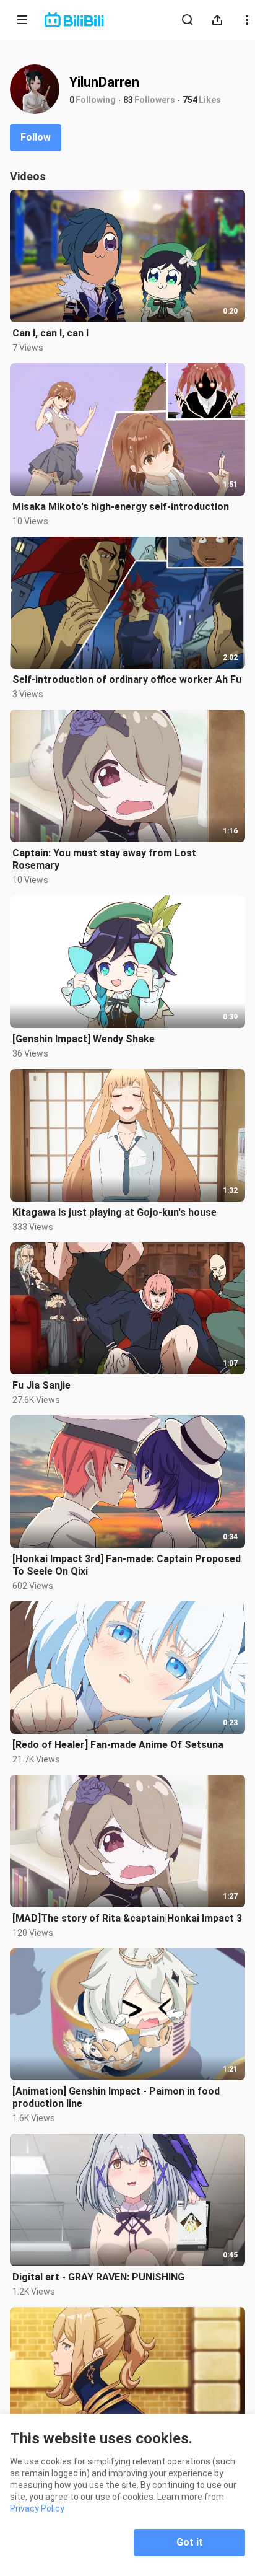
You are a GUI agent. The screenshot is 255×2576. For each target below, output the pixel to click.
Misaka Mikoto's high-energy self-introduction (121, 507)
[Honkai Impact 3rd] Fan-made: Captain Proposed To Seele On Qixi (127, 1565)
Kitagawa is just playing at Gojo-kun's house (115, 1212)
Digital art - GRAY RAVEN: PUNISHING (98, 2277)
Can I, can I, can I (50, 333)
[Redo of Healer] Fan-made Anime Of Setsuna (118, 1745)
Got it (190, 2542)
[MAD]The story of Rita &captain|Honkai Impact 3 (127, 1918)
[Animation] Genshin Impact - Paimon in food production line (116, 2097)
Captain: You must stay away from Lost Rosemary (104, 859)
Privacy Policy (37, 2508)
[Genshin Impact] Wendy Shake (84, 1039)
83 (128, 100)
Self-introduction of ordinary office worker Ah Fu (127, 679)
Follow (36, 137)
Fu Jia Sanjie (41, 1385)
